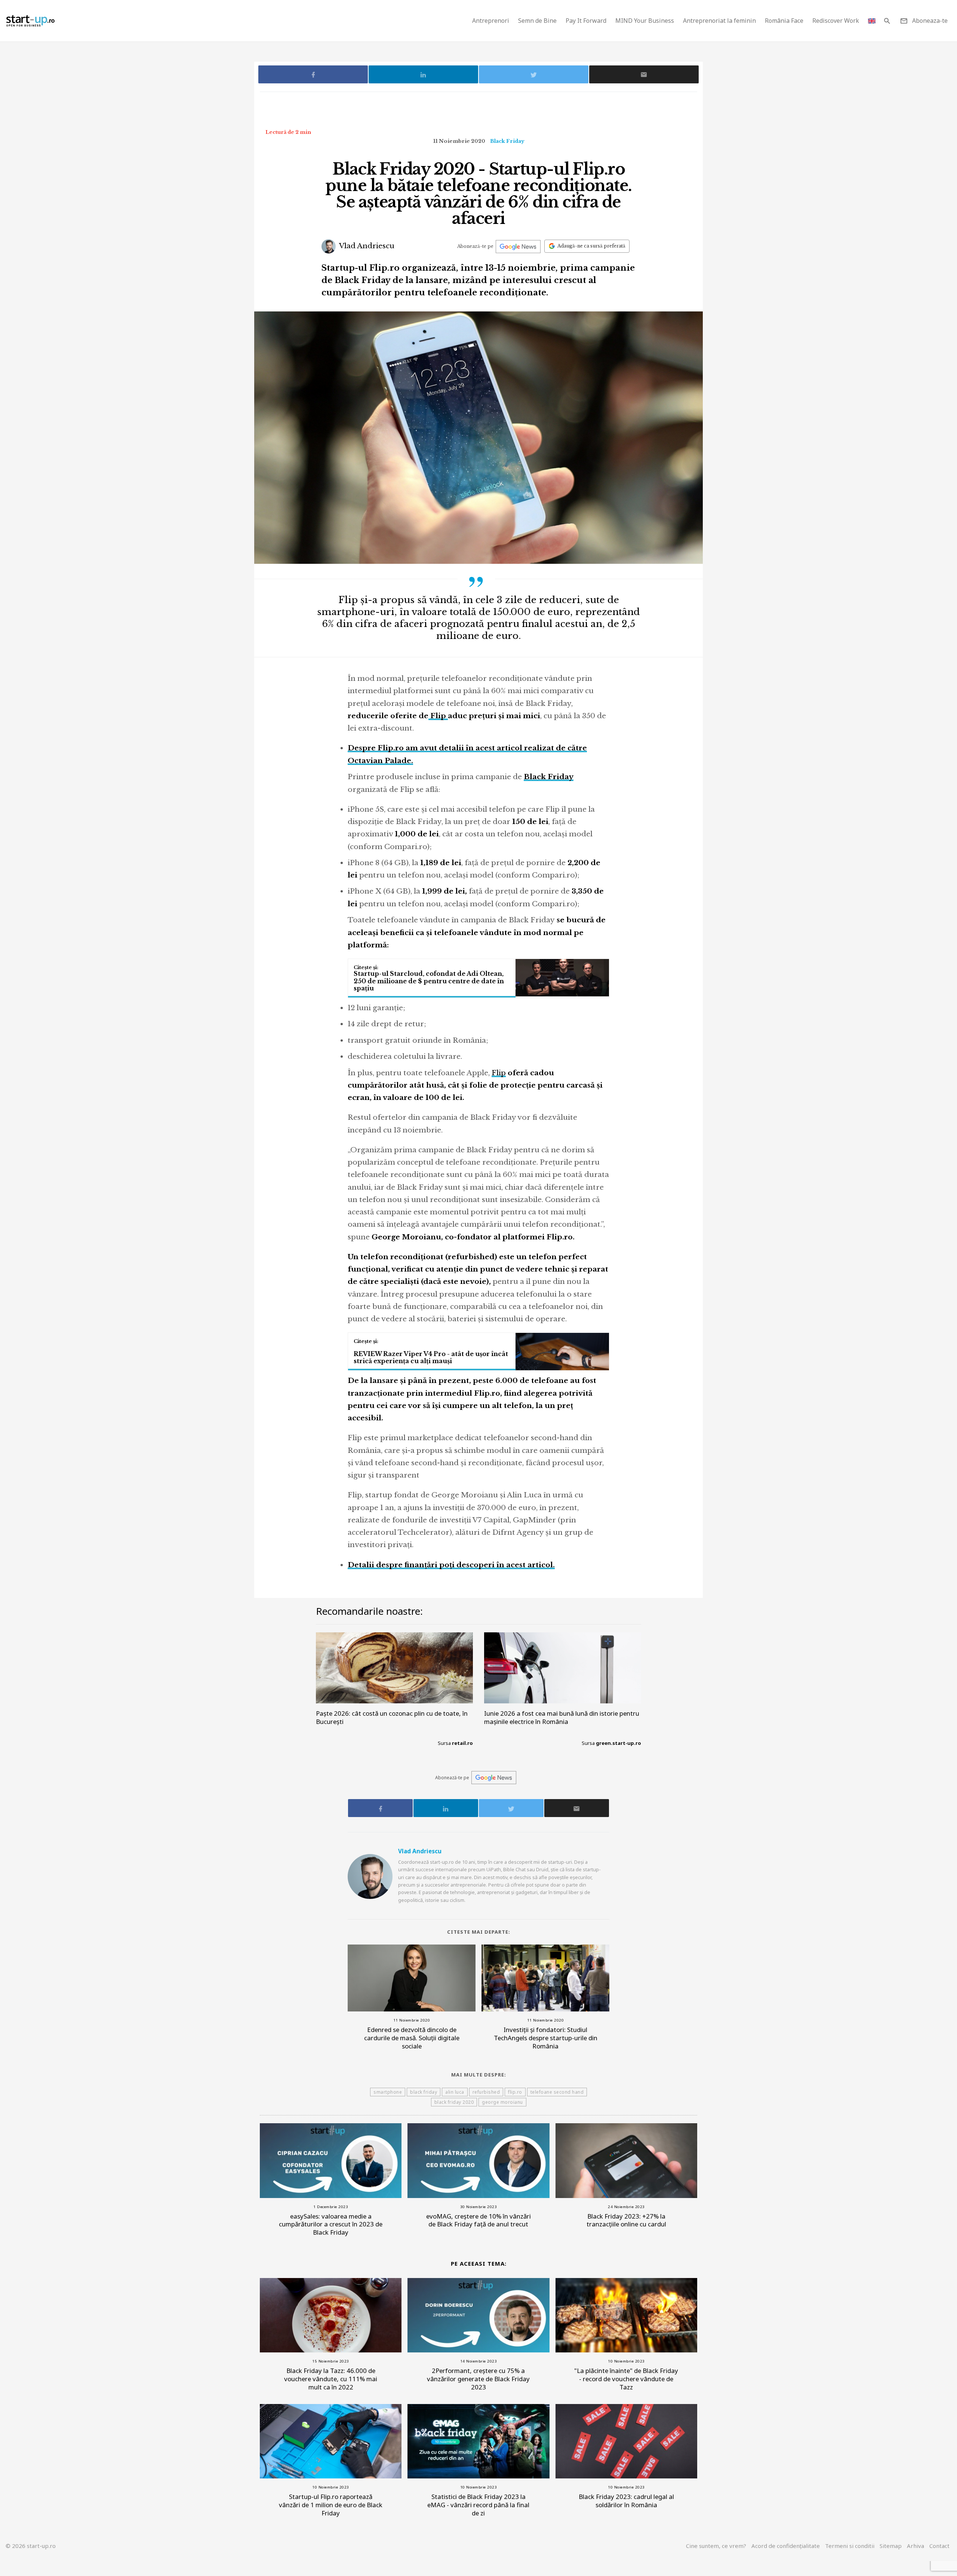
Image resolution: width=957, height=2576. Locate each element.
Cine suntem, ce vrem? (716, 2546)
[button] (887, 21)
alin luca (455, 2092)
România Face (784, 21)
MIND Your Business (645, 21)
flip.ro (515, 2092)
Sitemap (891, 2546)
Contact (939, 2546)
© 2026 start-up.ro (31, 2546)
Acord (786, 2546)
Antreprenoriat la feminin (719, 21)
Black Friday (507, 141)
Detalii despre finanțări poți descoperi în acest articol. (451, 1565)
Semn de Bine (537, 21)
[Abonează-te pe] (518, 247)
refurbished (486, 2092)
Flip (438, 716)
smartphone (388, 2092)
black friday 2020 (454, 2102)
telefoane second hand (557, 2092)
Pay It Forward (586, 21)
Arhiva (916, 2546)
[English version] (872, 21)
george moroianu (502, 2102)
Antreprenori (491, 21)
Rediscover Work (836, 21)
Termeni (850, 2546)
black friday (424, 2092)
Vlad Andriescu (366, 246)
